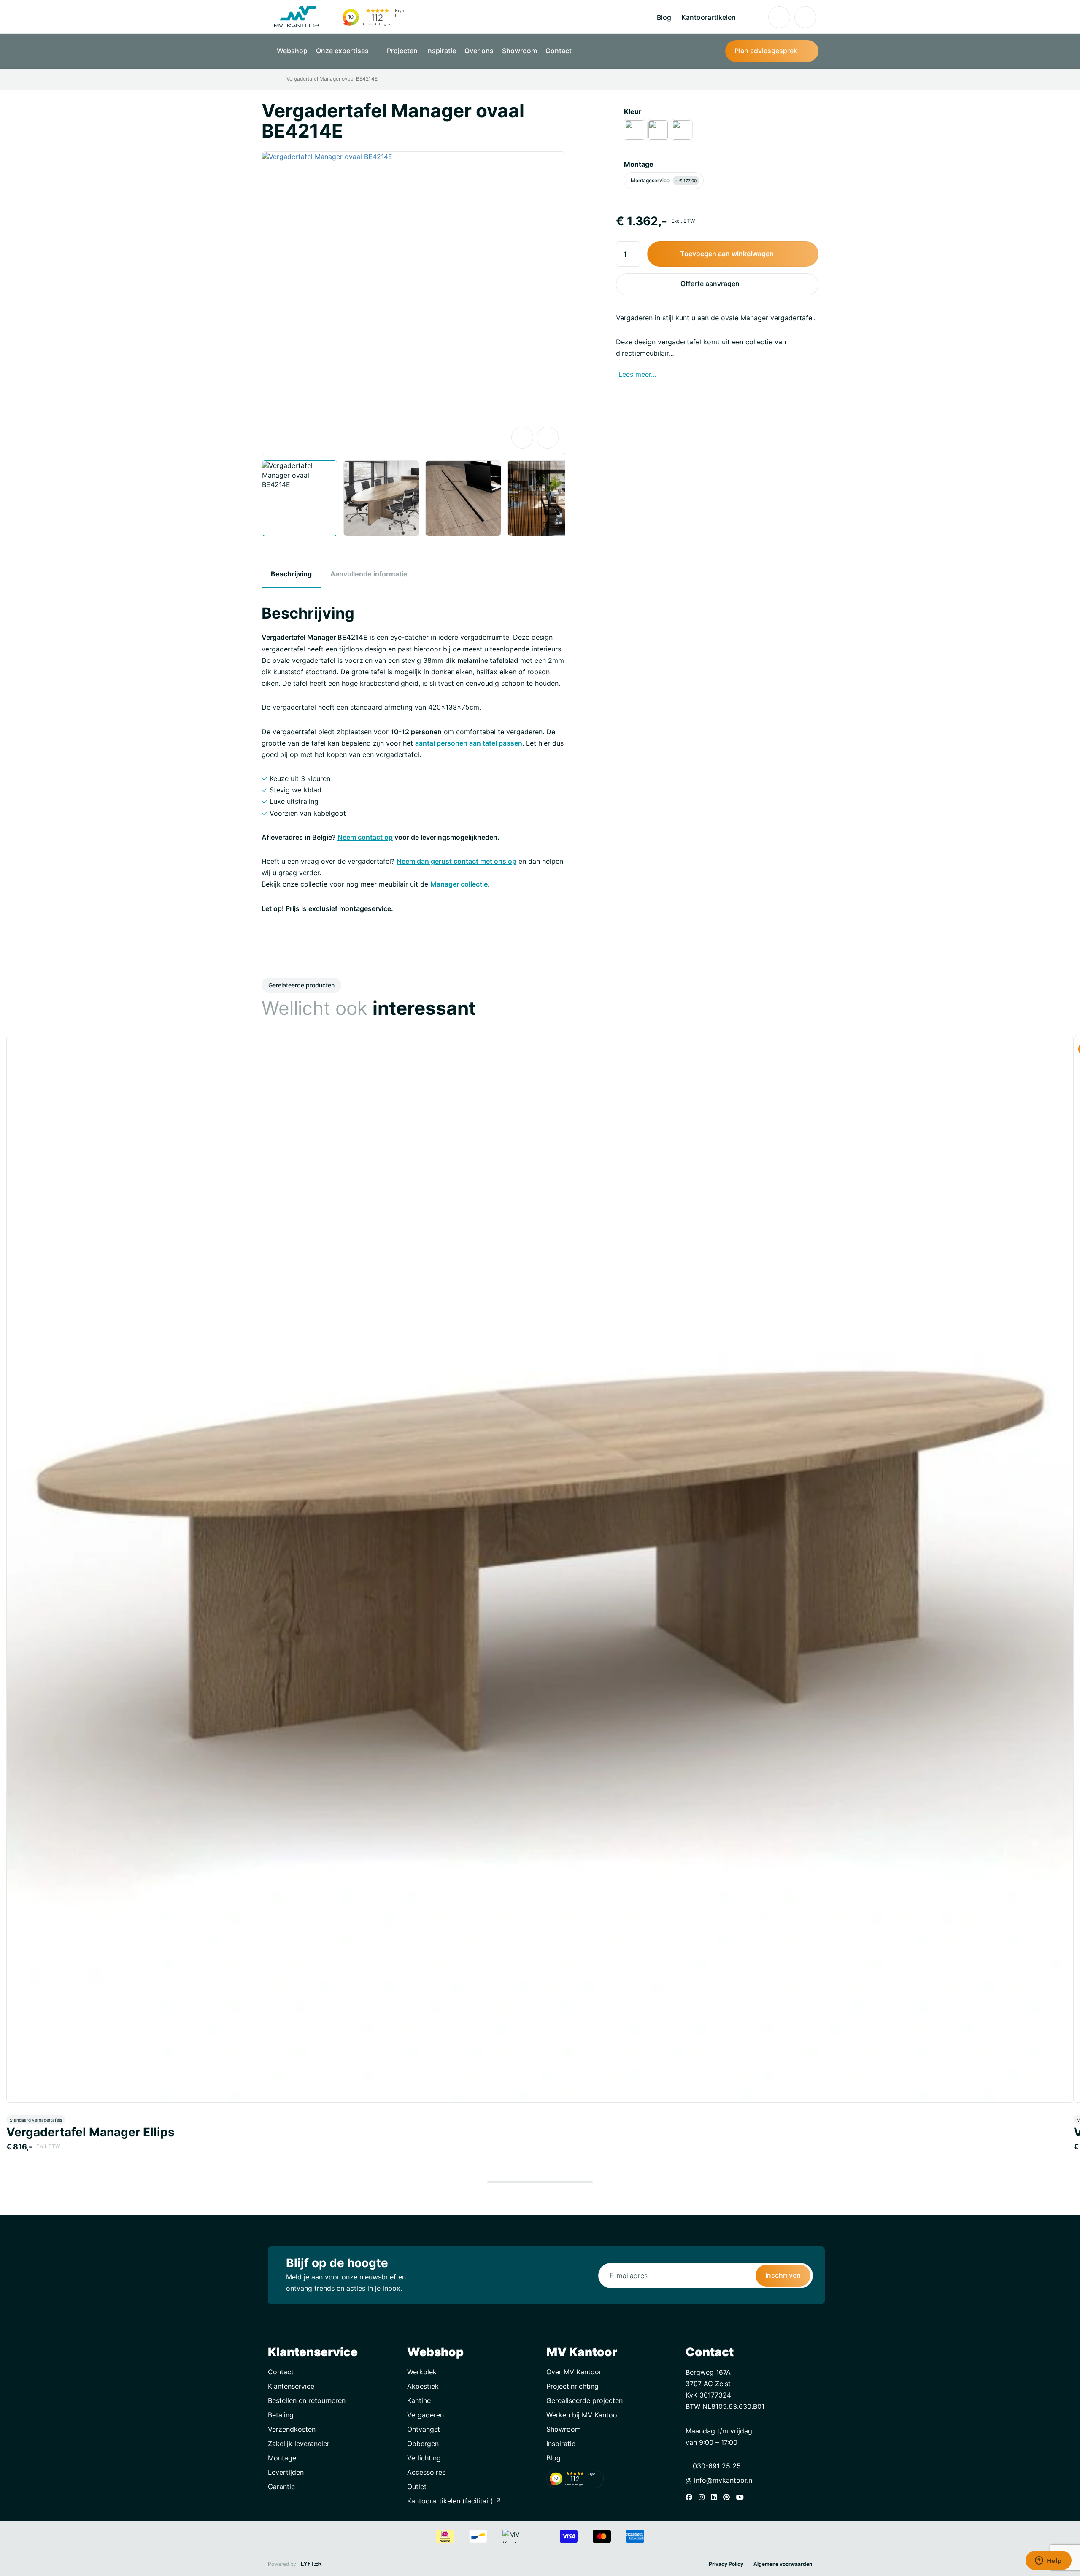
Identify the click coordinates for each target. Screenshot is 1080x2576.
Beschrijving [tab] (291, 574)
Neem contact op (365, 837)
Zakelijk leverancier (299, 2444)
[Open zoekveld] (753, 17)
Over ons (479, 51)
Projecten (402, 51)
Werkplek (422, 2372)
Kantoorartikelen (709, 17)
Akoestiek (423, 2386)
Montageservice (664, 180)
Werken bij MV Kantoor (583, 2415)
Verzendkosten (292, 2429)
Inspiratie (441, 51)
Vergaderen (425, 2415)
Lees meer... (637, 374)
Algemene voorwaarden (783, 2564)
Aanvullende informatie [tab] (369, 574)
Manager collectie (459, 884)
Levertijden (286, 2472)
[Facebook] (691, 2497)
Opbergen (423, 2444)
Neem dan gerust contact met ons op (456, 861)
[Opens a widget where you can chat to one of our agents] (1048, 2561)
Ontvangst (424, 2429)
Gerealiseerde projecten (585, 2400)
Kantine (419, 2400)
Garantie (281, 2487)
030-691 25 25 (716, 2466)
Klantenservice (291, 2386)
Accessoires (426, 2472)
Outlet (417, 2487)
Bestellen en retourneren (307, 2400)
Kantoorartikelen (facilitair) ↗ (454, 2501)
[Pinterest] (729, 2497)
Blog (664, 17)
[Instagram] (704, 2497)
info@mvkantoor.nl (723, 2480)
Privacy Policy (726, 2564)
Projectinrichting (572, 2386)
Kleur (633, 111)
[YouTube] (742, 2497)
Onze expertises (343, 51)
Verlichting (424, 2458)
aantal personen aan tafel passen (469, 743)
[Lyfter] (311, 2564)
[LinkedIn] (716, 2497)
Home (273, 79)
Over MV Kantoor (574, 2372)
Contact (559, 51)
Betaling (281, 2415)
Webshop (292, 51)
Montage (639, 164)
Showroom (520, 51)
